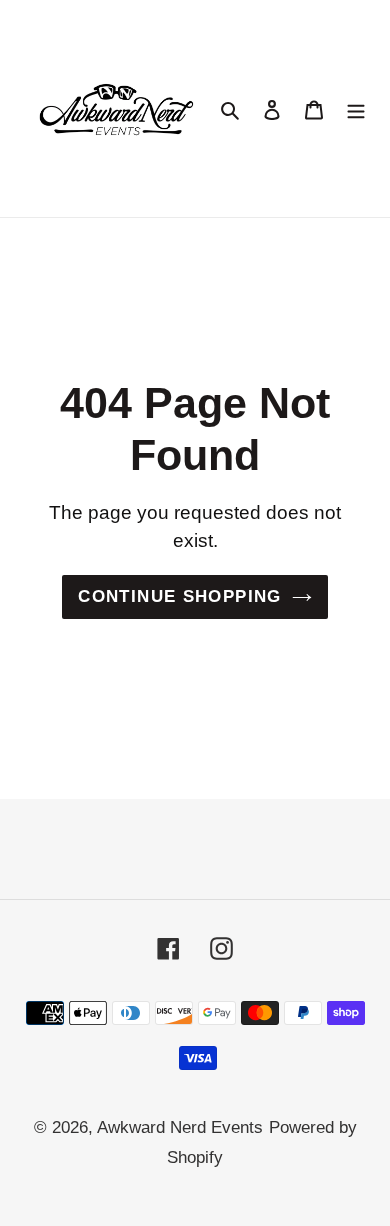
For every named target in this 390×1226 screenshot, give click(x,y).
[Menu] (356, 109)
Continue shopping (179, 596)
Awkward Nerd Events (180, 1127)
